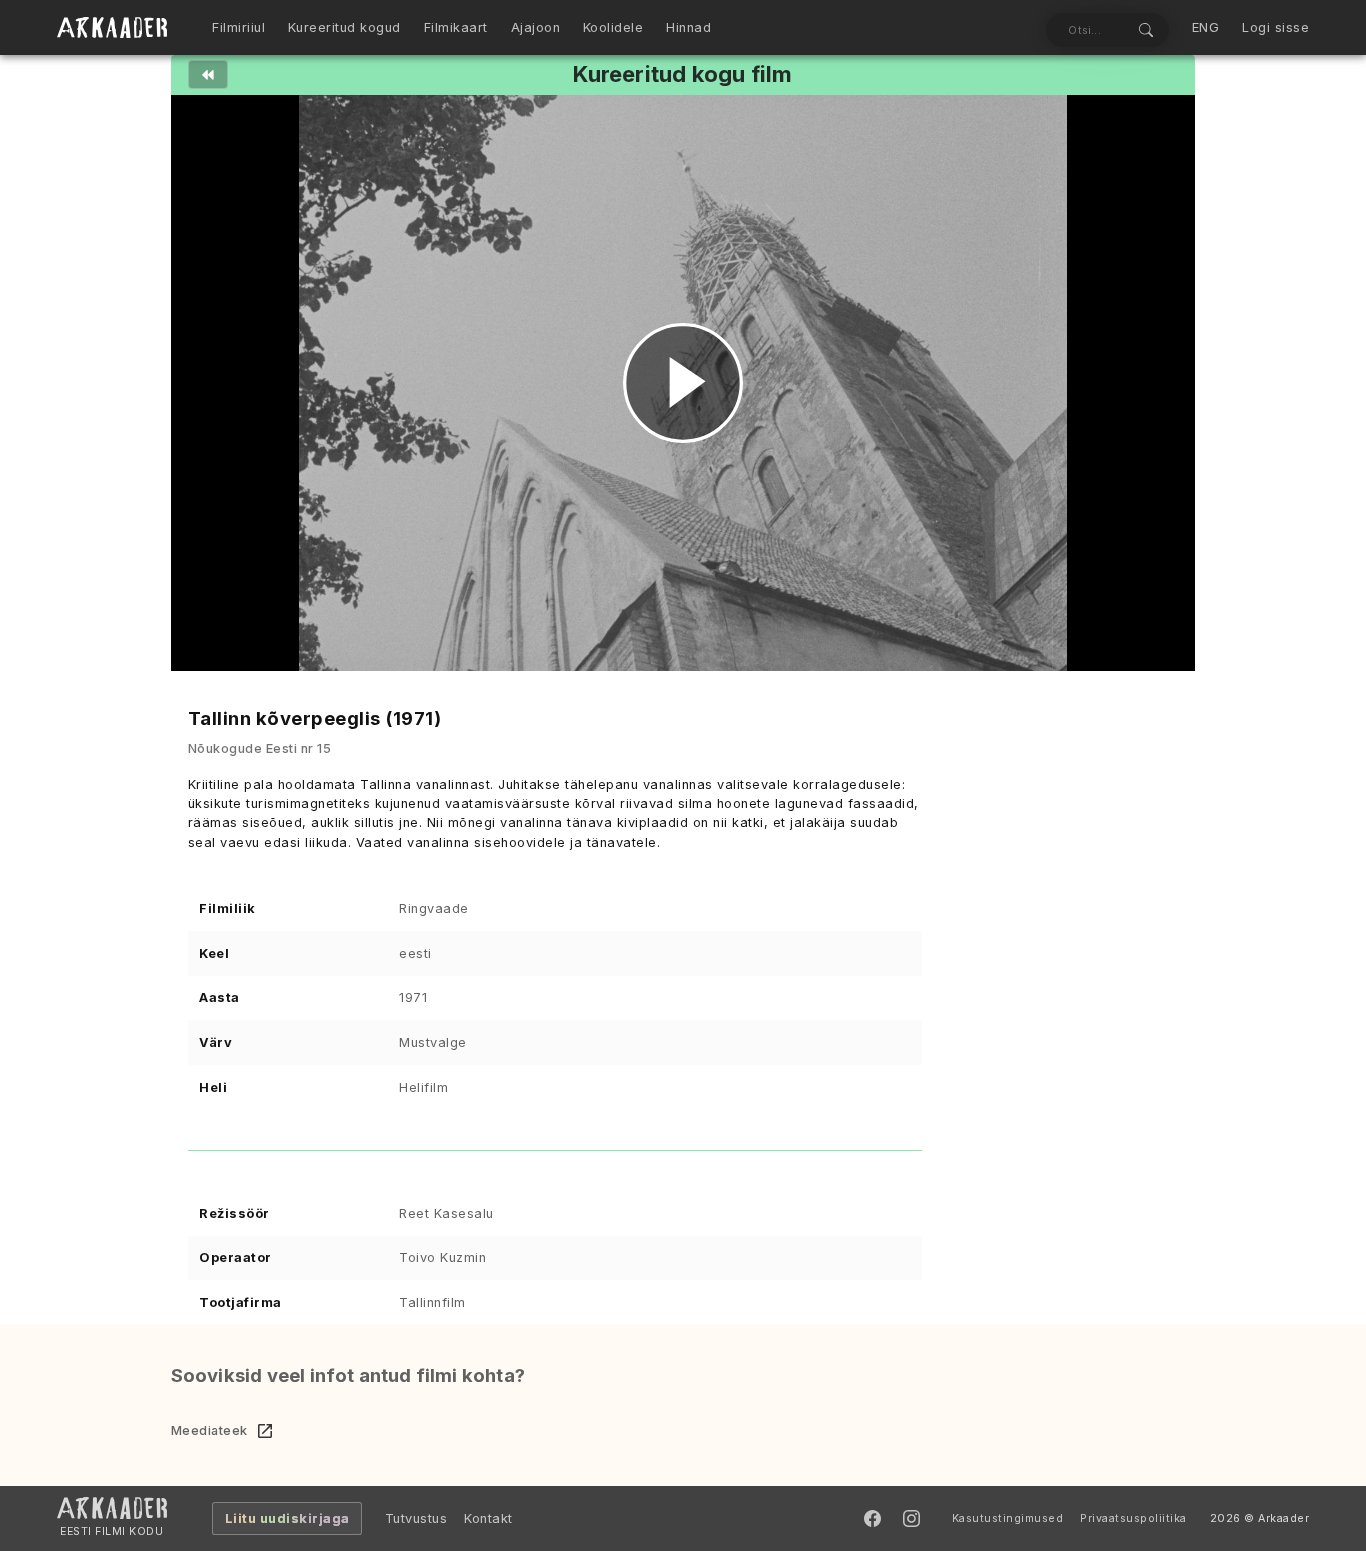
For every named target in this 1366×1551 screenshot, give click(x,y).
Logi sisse (1275, 27)
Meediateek (209, 1430)
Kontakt (488, 1518)
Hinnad (688, 27)
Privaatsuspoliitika (1133, 1518)
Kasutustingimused (1008, 1518)
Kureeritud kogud (344, 27)
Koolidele (613, 27)
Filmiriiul (238, 27)
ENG (1206, 27)
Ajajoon (536, 27)
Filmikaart (456, 27)
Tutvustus (416, 1518)
